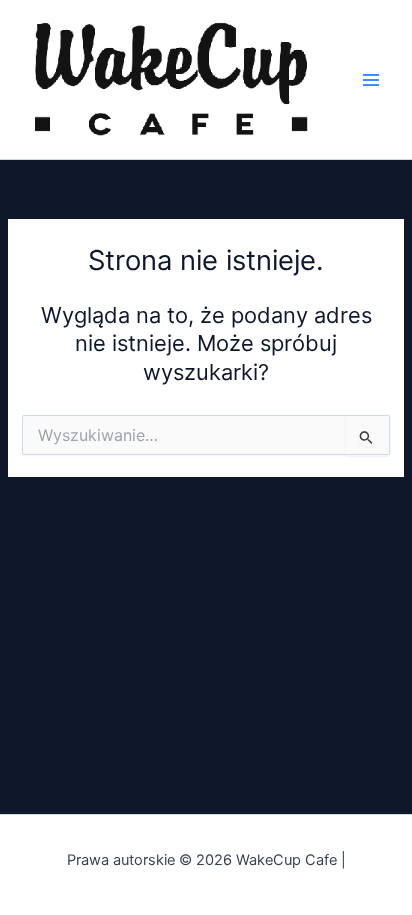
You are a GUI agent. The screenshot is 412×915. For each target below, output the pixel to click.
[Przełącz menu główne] (371, 80)
